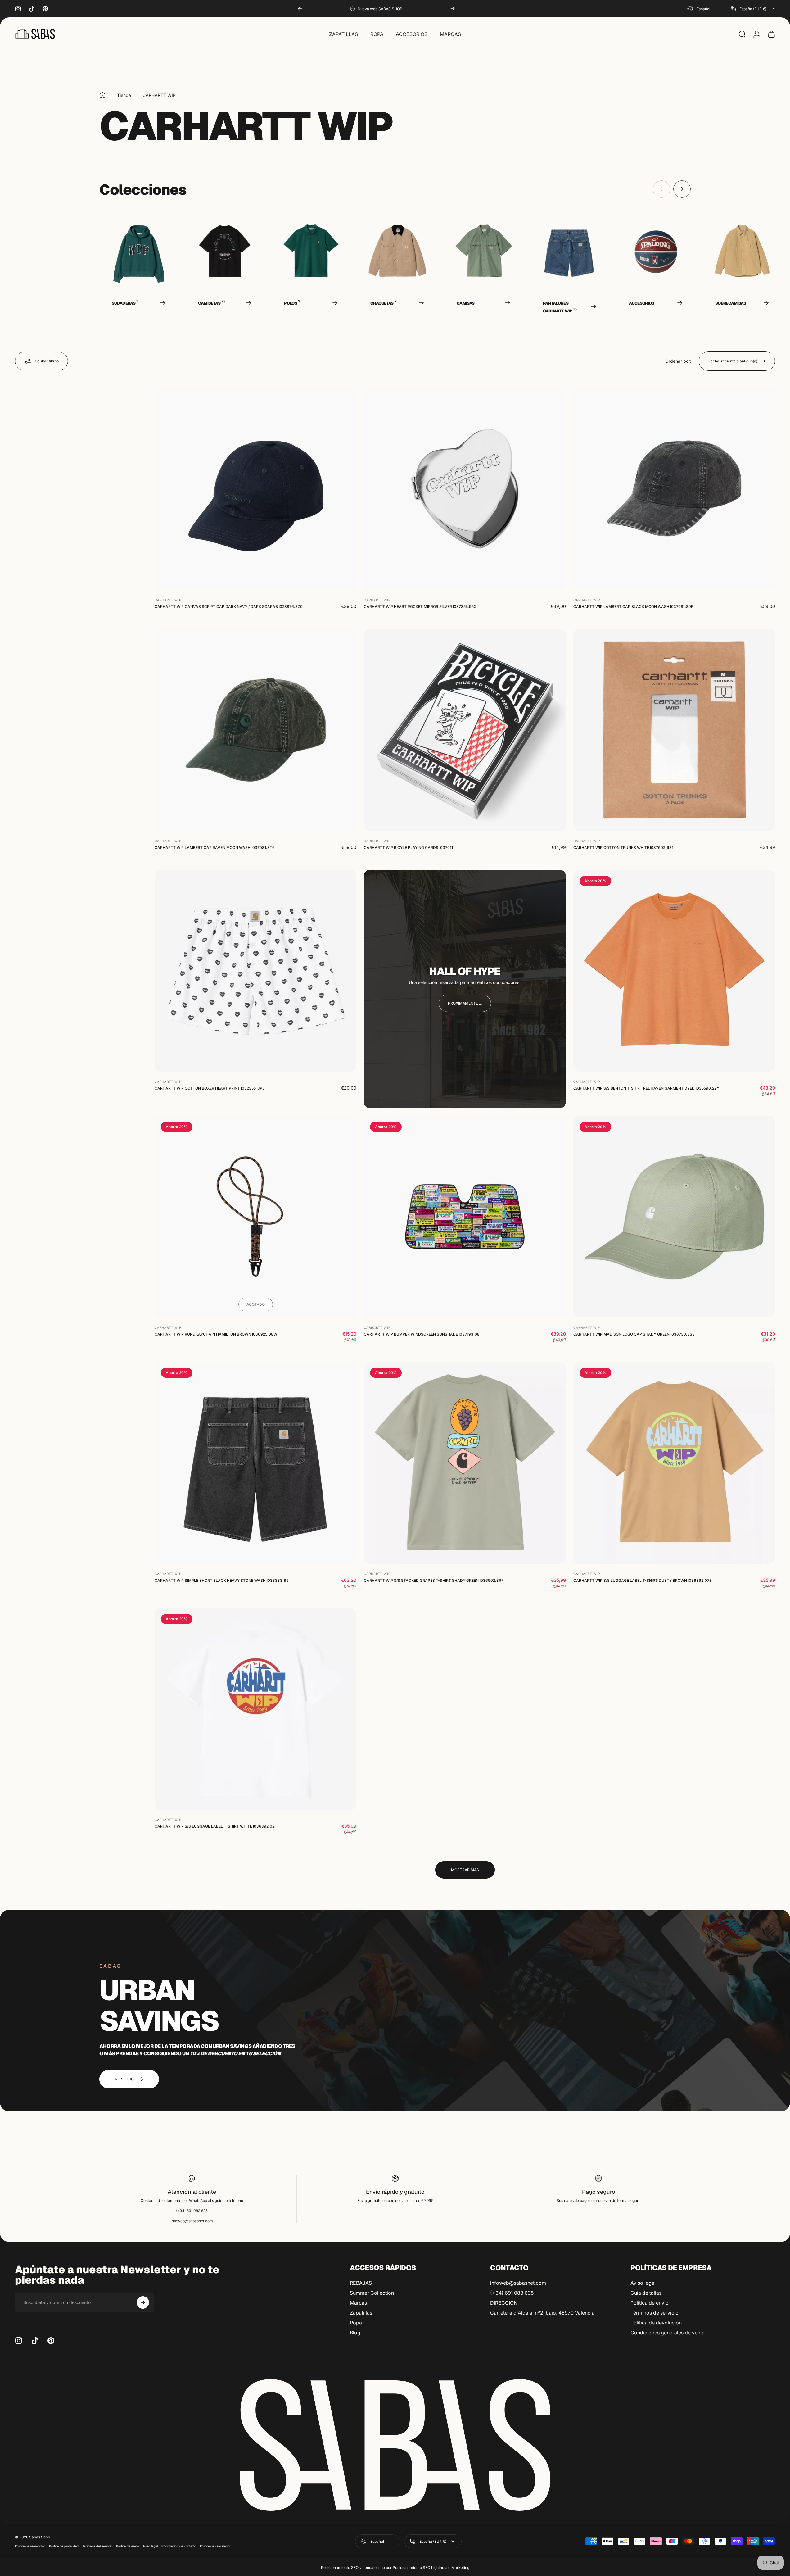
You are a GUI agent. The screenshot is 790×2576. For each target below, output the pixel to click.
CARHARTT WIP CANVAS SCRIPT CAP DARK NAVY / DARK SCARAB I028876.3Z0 (229, 607)
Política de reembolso (30, 2546)
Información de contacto (179, 2546)
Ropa (356, 2323)
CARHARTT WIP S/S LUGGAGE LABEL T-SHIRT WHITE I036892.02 (214, 1826)
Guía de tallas (646, 2293)
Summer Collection (372, 2293)
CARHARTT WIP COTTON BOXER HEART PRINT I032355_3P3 (210, 1088)
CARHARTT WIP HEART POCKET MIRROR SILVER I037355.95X (420, 607)
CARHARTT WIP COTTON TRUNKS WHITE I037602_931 (623, 848)
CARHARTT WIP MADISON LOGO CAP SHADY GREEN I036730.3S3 (634, 1334)
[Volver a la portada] (102, 95)
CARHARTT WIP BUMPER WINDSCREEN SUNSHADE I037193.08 (422, 1334)
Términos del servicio (97, 2546)
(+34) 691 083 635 (192, 2211)
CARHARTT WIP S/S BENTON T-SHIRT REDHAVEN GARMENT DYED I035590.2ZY (646, 1088)
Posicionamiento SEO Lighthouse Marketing (431, 2567)
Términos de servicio (655, 2313)
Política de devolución (656, 2323)
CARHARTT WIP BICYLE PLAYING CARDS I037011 (408, 848)
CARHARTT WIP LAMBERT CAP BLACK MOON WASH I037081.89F (633, 607)
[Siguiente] (453, 9)
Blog (355, 2333)
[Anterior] (300, 9)
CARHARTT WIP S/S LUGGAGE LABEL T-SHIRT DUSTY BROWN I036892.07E (642, 1580)
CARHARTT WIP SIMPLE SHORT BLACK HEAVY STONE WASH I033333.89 (222, 1580)
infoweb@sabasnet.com (192, 2221)
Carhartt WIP (168, 600)
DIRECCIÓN (504, 2303)
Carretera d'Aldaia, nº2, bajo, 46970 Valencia (542, 2313)
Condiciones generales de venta (668, 2333)
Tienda (124, 95)
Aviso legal (643, 2283)
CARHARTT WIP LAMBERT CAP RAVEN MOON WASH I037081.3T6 (215, 848)
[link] (465, 1003)
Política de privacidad (64, 2546)
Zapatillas (361, 2313)
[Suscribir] (143, 2302)
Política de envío (650, 2303)
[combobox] (703, 9)
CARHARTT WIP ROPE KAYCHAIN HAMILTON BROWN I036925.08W (216, 1334)
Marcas (358, 2303)
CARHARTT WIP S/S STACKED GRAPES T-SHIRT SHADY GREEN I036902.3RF (434, 1580)
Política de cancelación (216, 2546)
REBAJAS (361, 2283)
